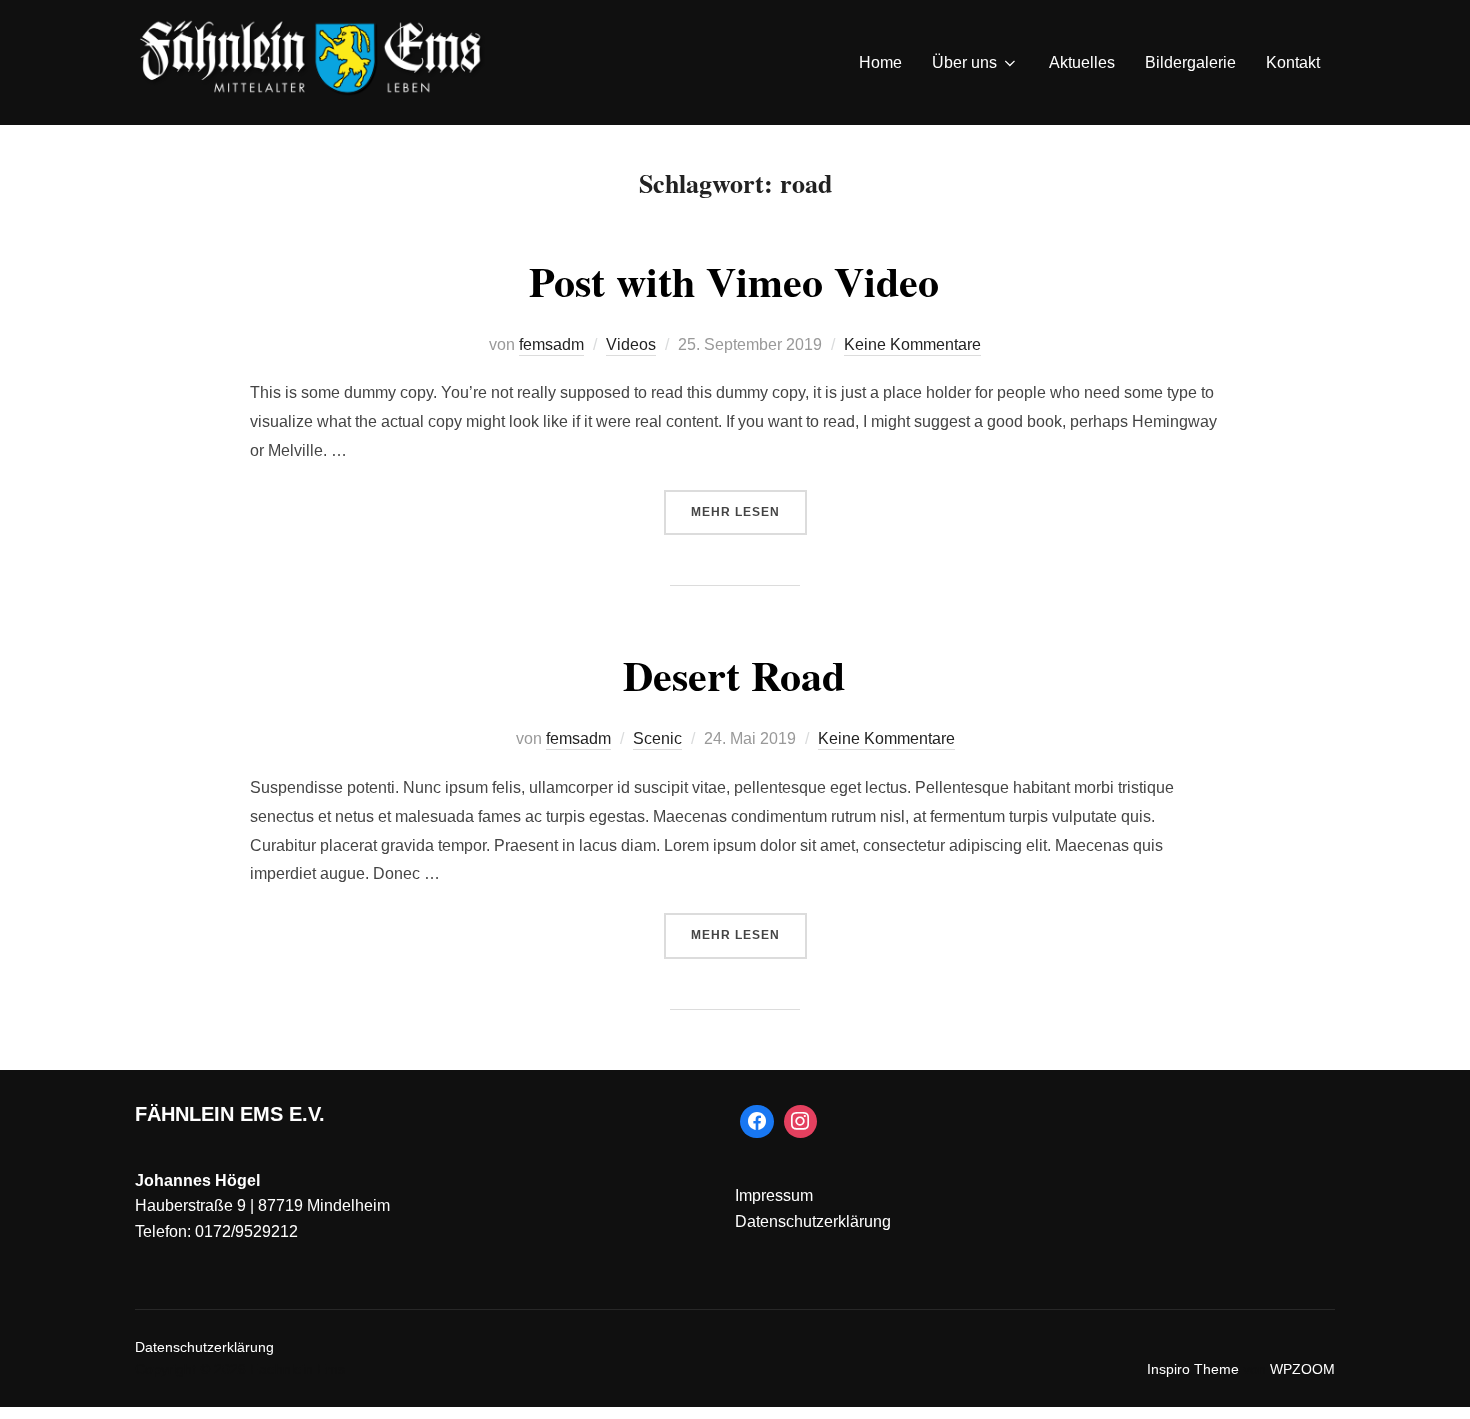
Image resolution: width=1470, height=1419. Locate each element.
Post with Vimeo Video (734, 280)
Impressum (774, 1195)
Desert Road (734, 674)
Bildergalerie (1190, 62)
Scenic (657, 738)
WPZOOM (1302, 1369)
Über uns (964, 62)
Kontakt (1293, 62)
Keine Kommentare (912, 344)
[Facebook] (757, 1122)
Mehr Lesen (749, 511)
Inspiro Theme (1193, 1369)
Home (880, 62)
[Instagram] (801, 1122)
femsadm (551, 344)
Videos (631, 344)
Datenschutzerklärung (813, 1221)
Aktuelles (1082, 62)
